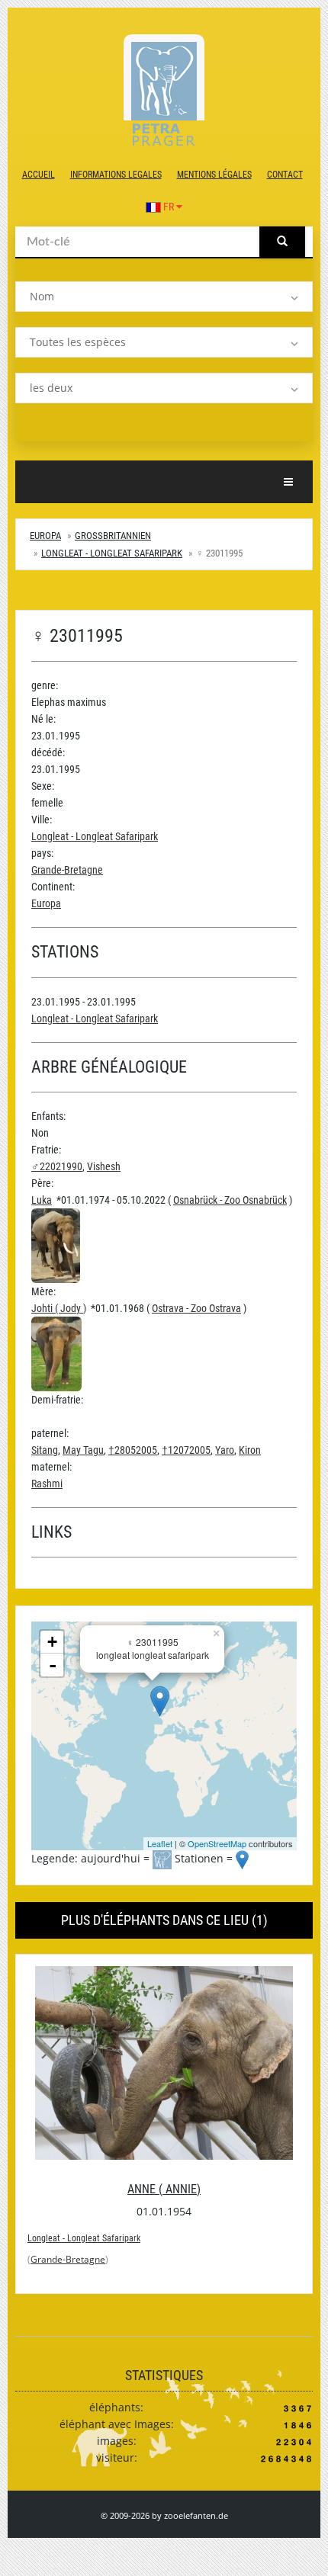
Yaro (225, 1450)
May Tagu (83, 1450)
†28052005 (133, 1450)
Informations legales (116, 175)
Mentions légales (214, 175)
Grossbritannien (113, 536)
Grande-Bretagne (67, 870)
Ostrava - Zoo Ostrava (196, 1308)
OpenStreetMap (217, 1843)
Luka (42, 1200)
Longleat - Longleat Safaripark (112, 553)
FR (169, 207)
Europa (45, 536)
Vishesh (104, 1166)
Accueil (39, 175)
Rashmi (47, 1484)
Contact (285, 175)
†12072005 (186, 1450)
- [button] (53, 1665)
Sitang (45, 1450)
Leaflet (160, 1843)
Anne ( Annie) (164, 2189)
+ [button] (52, 1642)
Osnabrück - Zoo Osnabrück (230, 1200)
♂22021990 (57, 1166)
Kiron (250, 1450)
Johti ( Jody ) (59, 1308)
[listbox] (164, 297)
